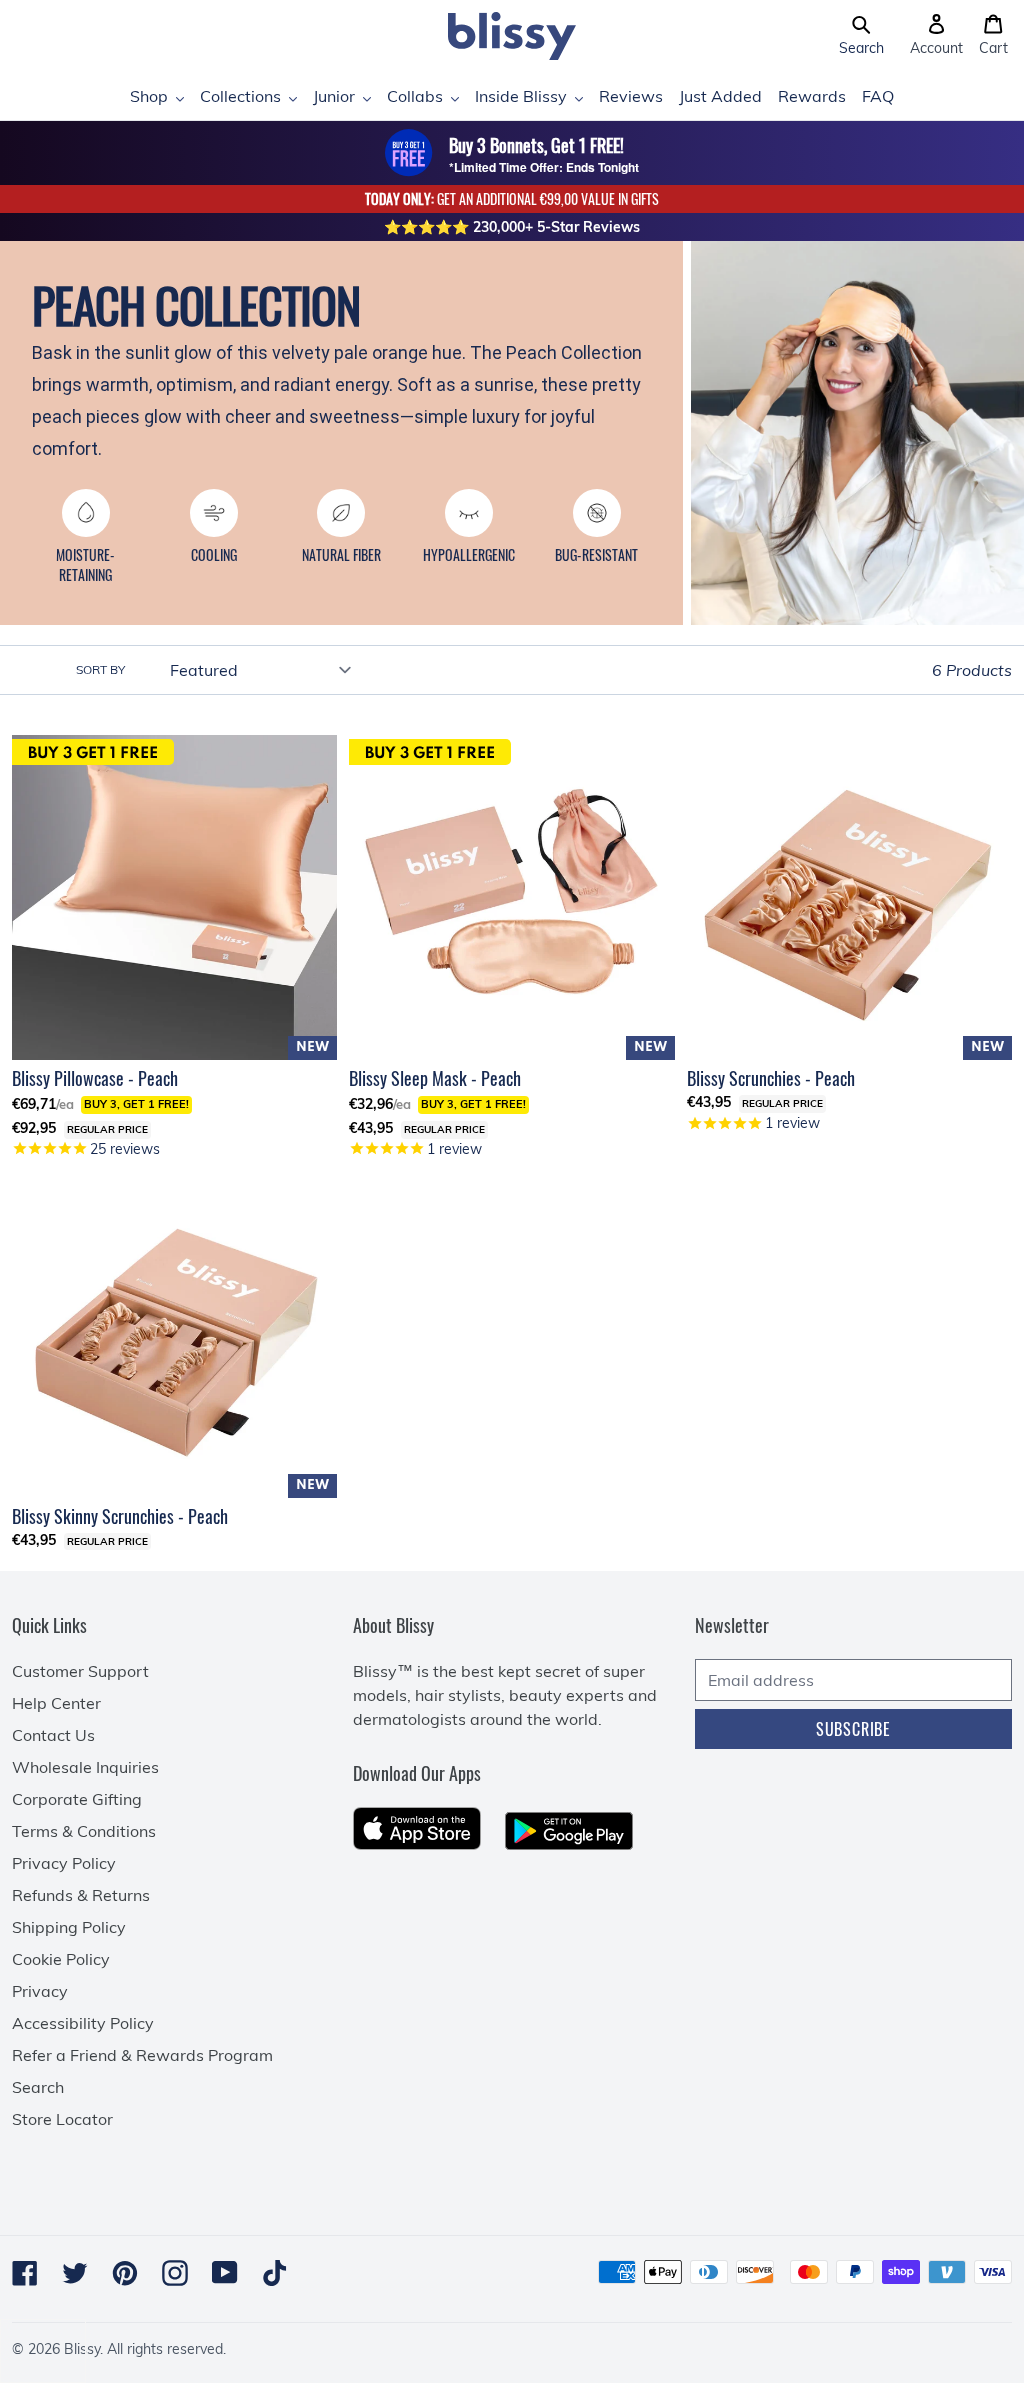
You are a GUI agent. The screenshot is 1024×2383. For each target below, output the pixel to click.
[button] (861, 36)
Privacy (40, 1991)
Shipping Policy (69, 1927)
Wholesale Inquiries (85, 1767)
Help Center (56, 1703)
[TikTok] (275, 2273)
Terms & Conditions (84, 1831)
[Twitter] (75, 2273)
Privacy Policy (64, 1863)
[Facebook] (25, 2273)
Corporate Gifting (77, 1799)
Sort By (100, 669)
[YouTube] (225, 2272)
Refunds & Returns (81, 1895)
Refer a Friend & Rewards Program (142, 2055)
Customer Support (80, 1671)
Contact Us (53, 1735)
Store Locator (62, 2119)
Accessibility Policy (83, 2023)
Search (38, 2087)
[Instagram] (175, 2273)
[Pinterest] (125, 2273)
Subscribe (853, 1729)
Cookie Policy (61, 1959)
